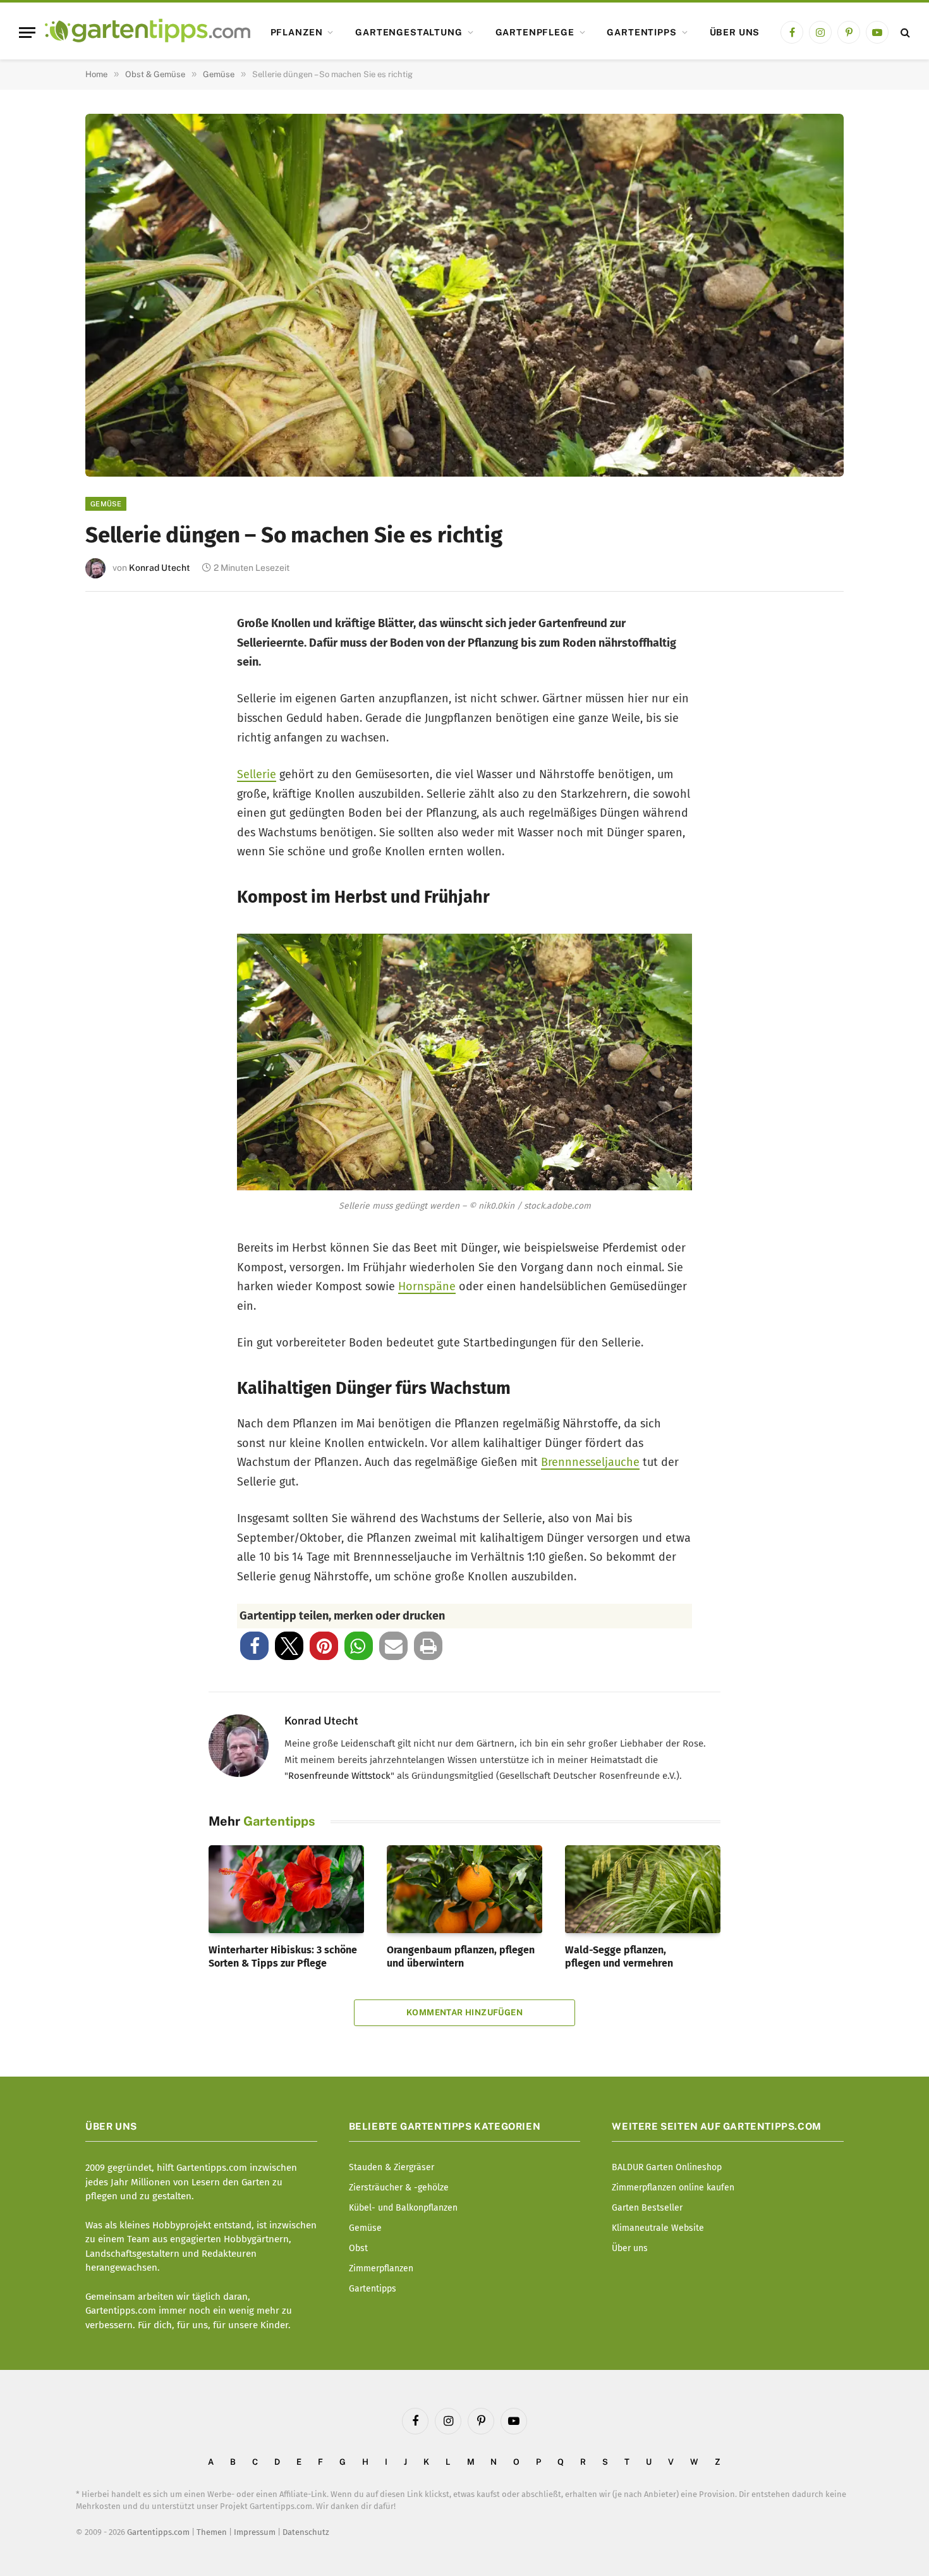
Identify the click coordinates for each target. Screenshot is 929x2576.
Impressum (255, 2532)
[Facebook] (112, 634)
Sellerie (257, 774)
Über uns (735, 32)
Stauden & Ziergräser (392, 2167)
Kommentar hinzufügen (464, 2012)
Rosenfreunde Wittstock (339, 1776)
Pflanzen (297, 32)
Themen (212, 2532)
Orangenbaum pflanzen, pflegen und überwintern (461, 1957)
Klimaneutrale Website (658, 2228)
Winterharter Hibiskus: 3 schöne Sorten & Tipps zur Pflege (283, 1957)
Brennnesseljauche (590, 1462)
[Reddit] (112, 801)
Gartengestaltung (409, 32)
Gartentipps (641, 32)
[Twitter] (112, 676)
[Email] (112, 760)
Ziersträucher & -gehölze (399, 2188)
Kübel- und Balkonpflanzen (403, 2208)
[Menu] (27, 33)
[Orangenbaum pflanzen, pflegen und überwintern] (464, 1889)
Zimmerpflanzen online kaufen (673, 2188)
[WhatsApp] (112, 843)
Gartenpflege (535, 32)
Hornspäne (427, 1286)
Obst (358, 2248)
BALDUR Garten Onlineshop (667, 2167)
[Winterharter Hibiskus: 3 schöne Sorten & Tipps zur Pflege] (286, 1889)
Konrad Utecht (160, 568)
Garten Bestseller (647, 2208)
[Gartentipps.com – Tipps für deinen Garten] (148, 32)
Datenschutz (306, 2532)
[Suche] (904, 33)
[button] (254, 1646)
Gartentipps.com (158, 2532)
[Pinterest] (112, 718)
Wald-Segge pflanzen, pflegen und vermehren (619, 1957)
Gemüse (106, 504)
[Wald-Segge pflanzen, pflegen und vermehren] (643, 1889)
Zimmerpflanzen (381, 2268)
